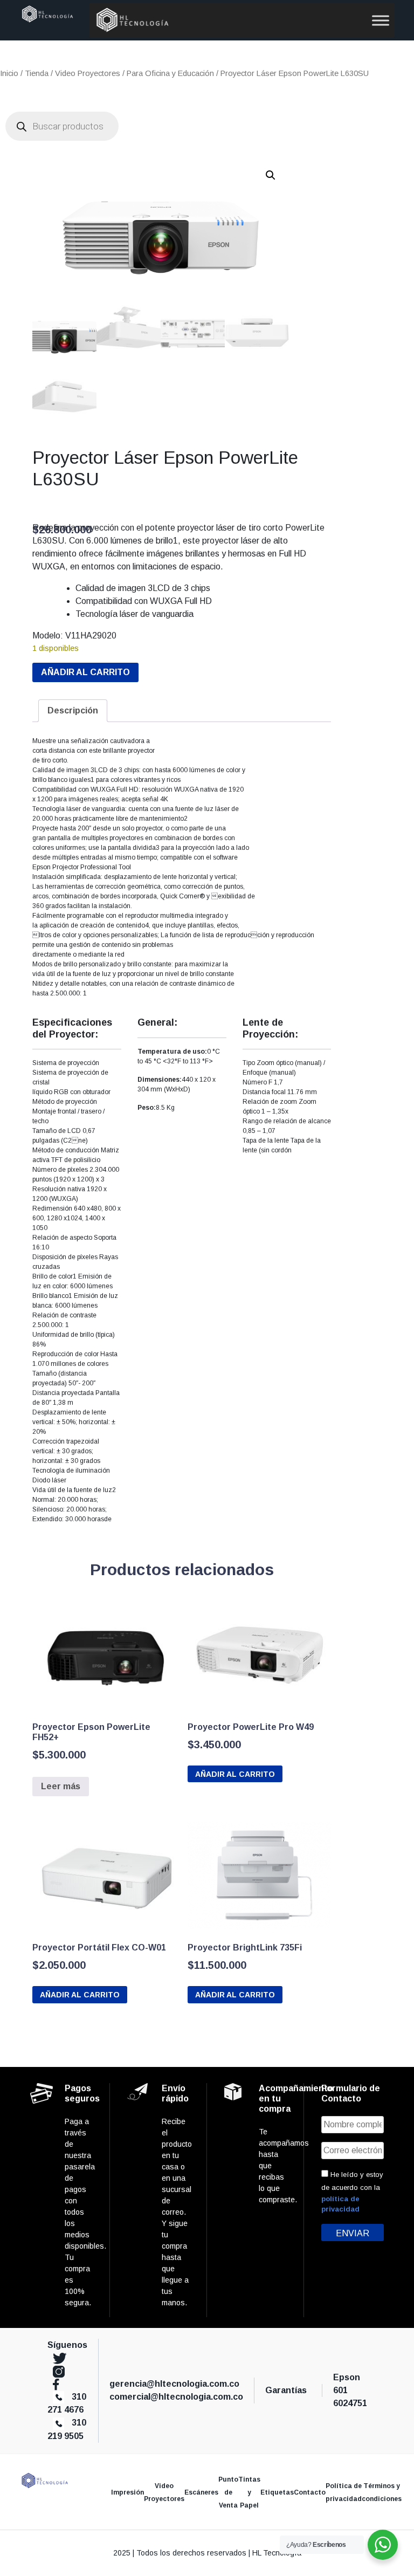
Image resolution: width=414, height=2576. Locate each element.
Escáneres (201, 2492)
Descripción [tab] (73, 710)
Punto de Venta (228, 2492)
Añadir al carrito (85, 672)
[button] (271, 175)
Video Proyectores (88, 73)
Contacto (310, 2492)
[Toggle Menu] (381, 20)
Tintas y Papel (249, 2492)
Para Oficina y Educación (170, 73)
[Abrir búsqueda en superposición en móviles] (62, 126)
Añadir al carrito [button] (235, 1774)
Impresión (127, 2492)
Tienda (37, 73)
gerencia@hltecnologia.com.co (174, 2384)
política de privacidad (340, 2204)
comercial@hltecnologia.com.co (176, 2397)
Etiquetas (277, 2492)
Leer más (61, 1786)
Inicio (9, 73)
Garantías (288, 2390)
